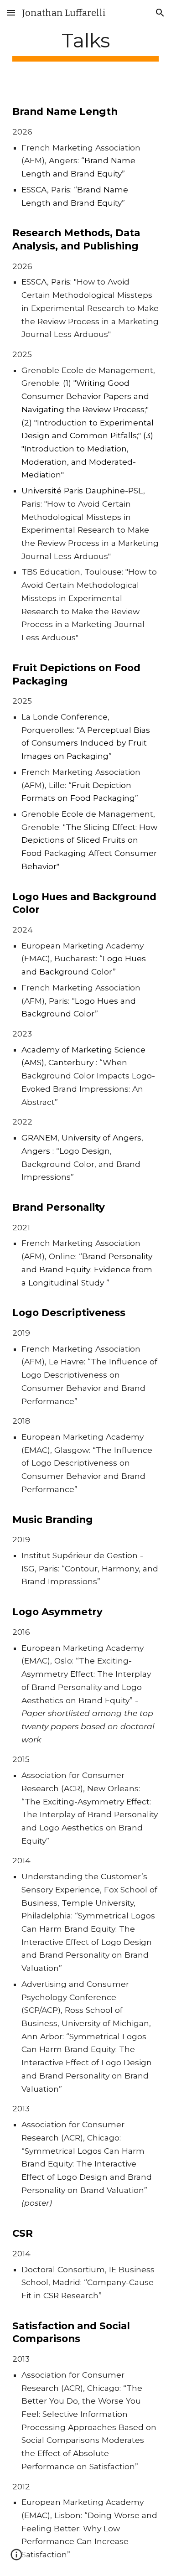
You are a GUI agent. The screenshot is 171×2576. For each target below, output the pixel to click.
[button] (11, 13)
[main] (86, 45)
